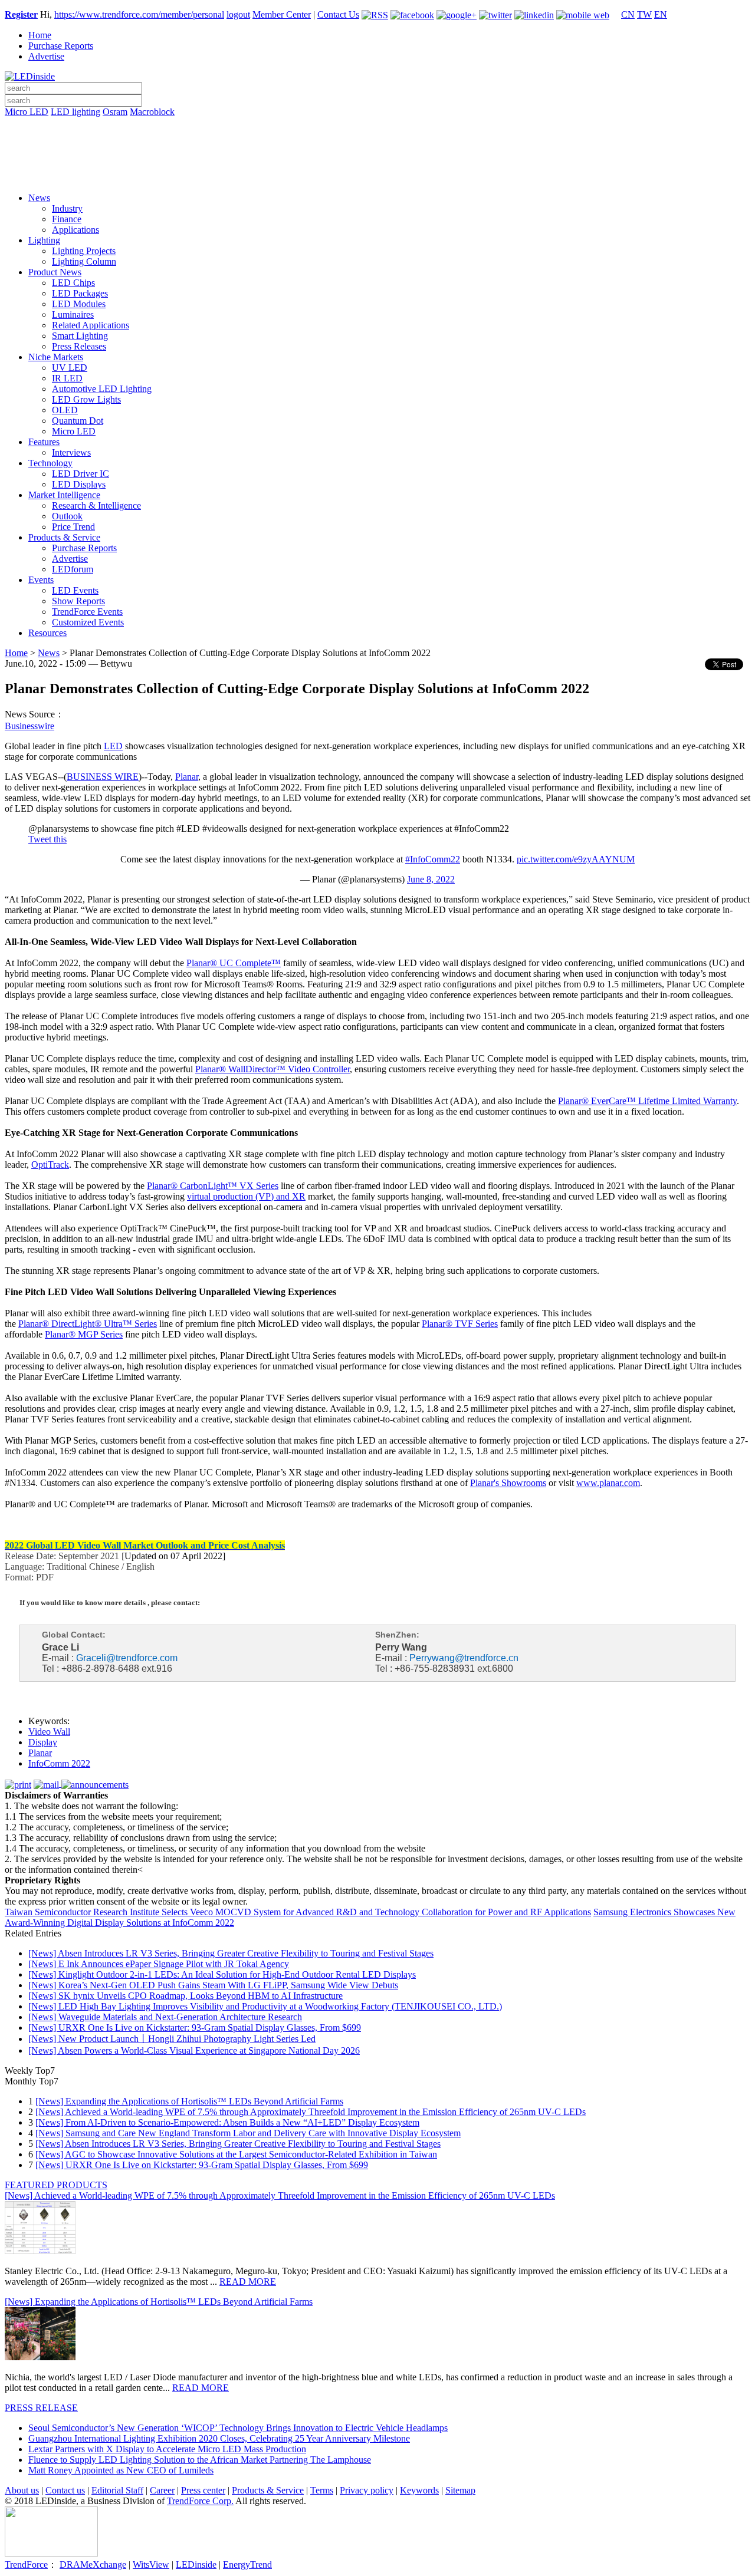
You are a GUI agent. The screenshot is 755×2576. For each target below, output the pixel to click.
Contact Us (338, 14)
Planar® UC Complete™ (234, 963)
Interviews (71, 452)
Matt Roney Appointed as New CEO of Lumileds (121, 2470)
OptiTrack (50, 1165)
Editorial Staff (117, 2490)
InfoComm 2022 (59, 1763)
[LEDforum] (377, 175)
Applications (75, 230)
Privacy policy (367, 2490)
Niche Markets (56, 357)
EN (661, 14)
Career (162, 2490)
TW (644, 14)
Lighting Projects (84, 251)
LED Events (75, 590)
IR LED (67, 378)
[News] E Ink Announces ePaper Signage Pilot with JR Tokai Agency (159, 1964)
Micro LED (27, 112)
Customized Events (88, 622)
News (39, 198)
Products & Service (64, 537)
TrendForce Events (87, 612)
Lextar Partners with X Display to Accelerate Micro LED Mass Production (167, 2449)
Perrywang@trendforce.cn (464, 1658)
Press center (203, 2490)
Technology (50, 463)
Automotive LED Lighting (102, 389)
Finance (67, 219)
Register (21, 14)
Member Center (282, 14)
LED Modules (79, 304)
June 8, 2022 (431, 879)
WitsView (151, 2565)
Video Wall (49, 1732)
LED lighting (75, 112)
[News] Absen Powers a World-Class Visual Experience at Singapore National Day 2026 (194, 2050)
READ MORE (248, 2282)
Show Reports (78, 601)
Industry (67, 208)
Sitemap (460, 2490)
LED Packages (80, 293)
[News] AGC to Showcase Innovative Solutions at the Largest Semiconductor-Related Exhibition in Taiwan (236, 2154)
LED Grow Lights (86, 399)
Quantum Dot (78, 421)
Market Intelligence (64, 495)
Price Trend (73, 527)
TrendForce (26, 2565)
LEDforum (73, 569)
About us (22, 2490)
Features (44, 442)
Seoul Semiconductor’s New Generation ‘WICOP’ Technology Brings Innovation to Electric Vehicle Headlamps (238, 2428)
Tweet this (47, 839)
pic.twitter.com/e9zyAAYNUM (576, 859)
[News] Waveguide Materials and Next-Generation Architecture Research (165, 2017)
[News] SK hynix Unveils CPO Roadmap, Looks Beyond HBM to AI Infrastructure (186, 1996)
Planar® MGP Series (84, 1334)
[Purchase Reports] (377, 126)
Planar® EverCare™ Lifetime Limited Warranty (647, 1101)
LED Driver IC (81, 474)
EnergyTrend (247, 2565)
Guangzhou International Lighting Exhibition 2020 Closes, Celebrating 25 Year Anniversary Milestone (219, 2438)
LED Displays (79, 484)
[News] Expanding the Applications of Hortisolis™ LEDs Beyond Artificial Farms (189, 2101)
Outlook (67, 516)
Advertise (46, 56)
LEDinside (196, 2565)
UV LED (70, 368)
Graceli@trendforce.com (127, 1658)
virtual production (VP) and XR (246, 1196)
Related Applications (91, 325)
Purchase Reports (61, 46)
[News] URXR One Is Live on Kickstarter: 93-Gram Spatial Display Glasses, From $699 (195, 2027)
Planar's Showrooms (508, 1483)
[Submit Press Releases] (377, 159)
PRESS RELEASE (41, 2408)
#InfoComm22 (433, 859)
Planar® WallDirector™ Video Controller (273, 1069)
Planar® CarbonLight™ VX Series (213, 1186)
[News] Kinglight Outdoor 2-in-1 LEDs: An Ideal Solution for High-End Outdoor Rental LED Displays (222, 1974)
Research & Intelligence (96, 505)
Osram (115, 112)
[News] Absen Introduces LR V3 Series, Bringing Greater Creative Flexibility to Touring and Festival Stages (231, 1953)
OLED (65, 410)
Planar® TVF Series (460, 1324)
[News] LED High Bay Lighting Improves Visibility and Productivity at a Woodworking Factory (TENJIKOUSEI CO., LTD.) (265, 2006)
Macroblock (152, 112)
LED (113, 746)
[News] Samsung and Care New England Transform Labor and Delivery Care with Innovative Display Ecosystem (248, 2133)
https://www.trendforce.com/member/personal (139, 14)
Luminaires (73, 314)
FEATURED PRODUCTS (56, 2185)
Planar (187, 777)
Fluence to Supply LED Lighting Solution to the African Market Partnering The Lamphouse (200, 2460)
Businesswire (29, 726)
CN (628, 14)
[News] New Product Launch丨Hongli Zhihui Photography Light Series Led (172, 2039)
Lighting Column (84, 261)
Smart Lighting (80, 336)
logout (238, 14)
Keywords (419, 2490)
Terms (322, 2490)
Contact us (65, 2490)
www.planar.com (608, 1483)
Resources (47, 633)
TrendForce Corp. (200, 2501)
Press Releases (79, 346)
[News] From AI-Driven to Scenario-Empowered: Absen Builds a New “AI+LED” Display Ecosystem (227, 2122)
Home (40, 35)
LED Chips (73, 283)
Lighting (44, 240)
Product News (55, 272)
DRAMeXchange (93, 2565)
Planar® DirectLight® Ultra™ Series (88, 1324)
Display (43, 1742)
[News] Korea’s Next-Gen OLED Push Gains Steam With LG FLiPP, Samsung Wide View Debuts (213, 1985)
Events (41, 580)
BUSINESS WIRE (103, 777)
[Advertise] (377, 142)
